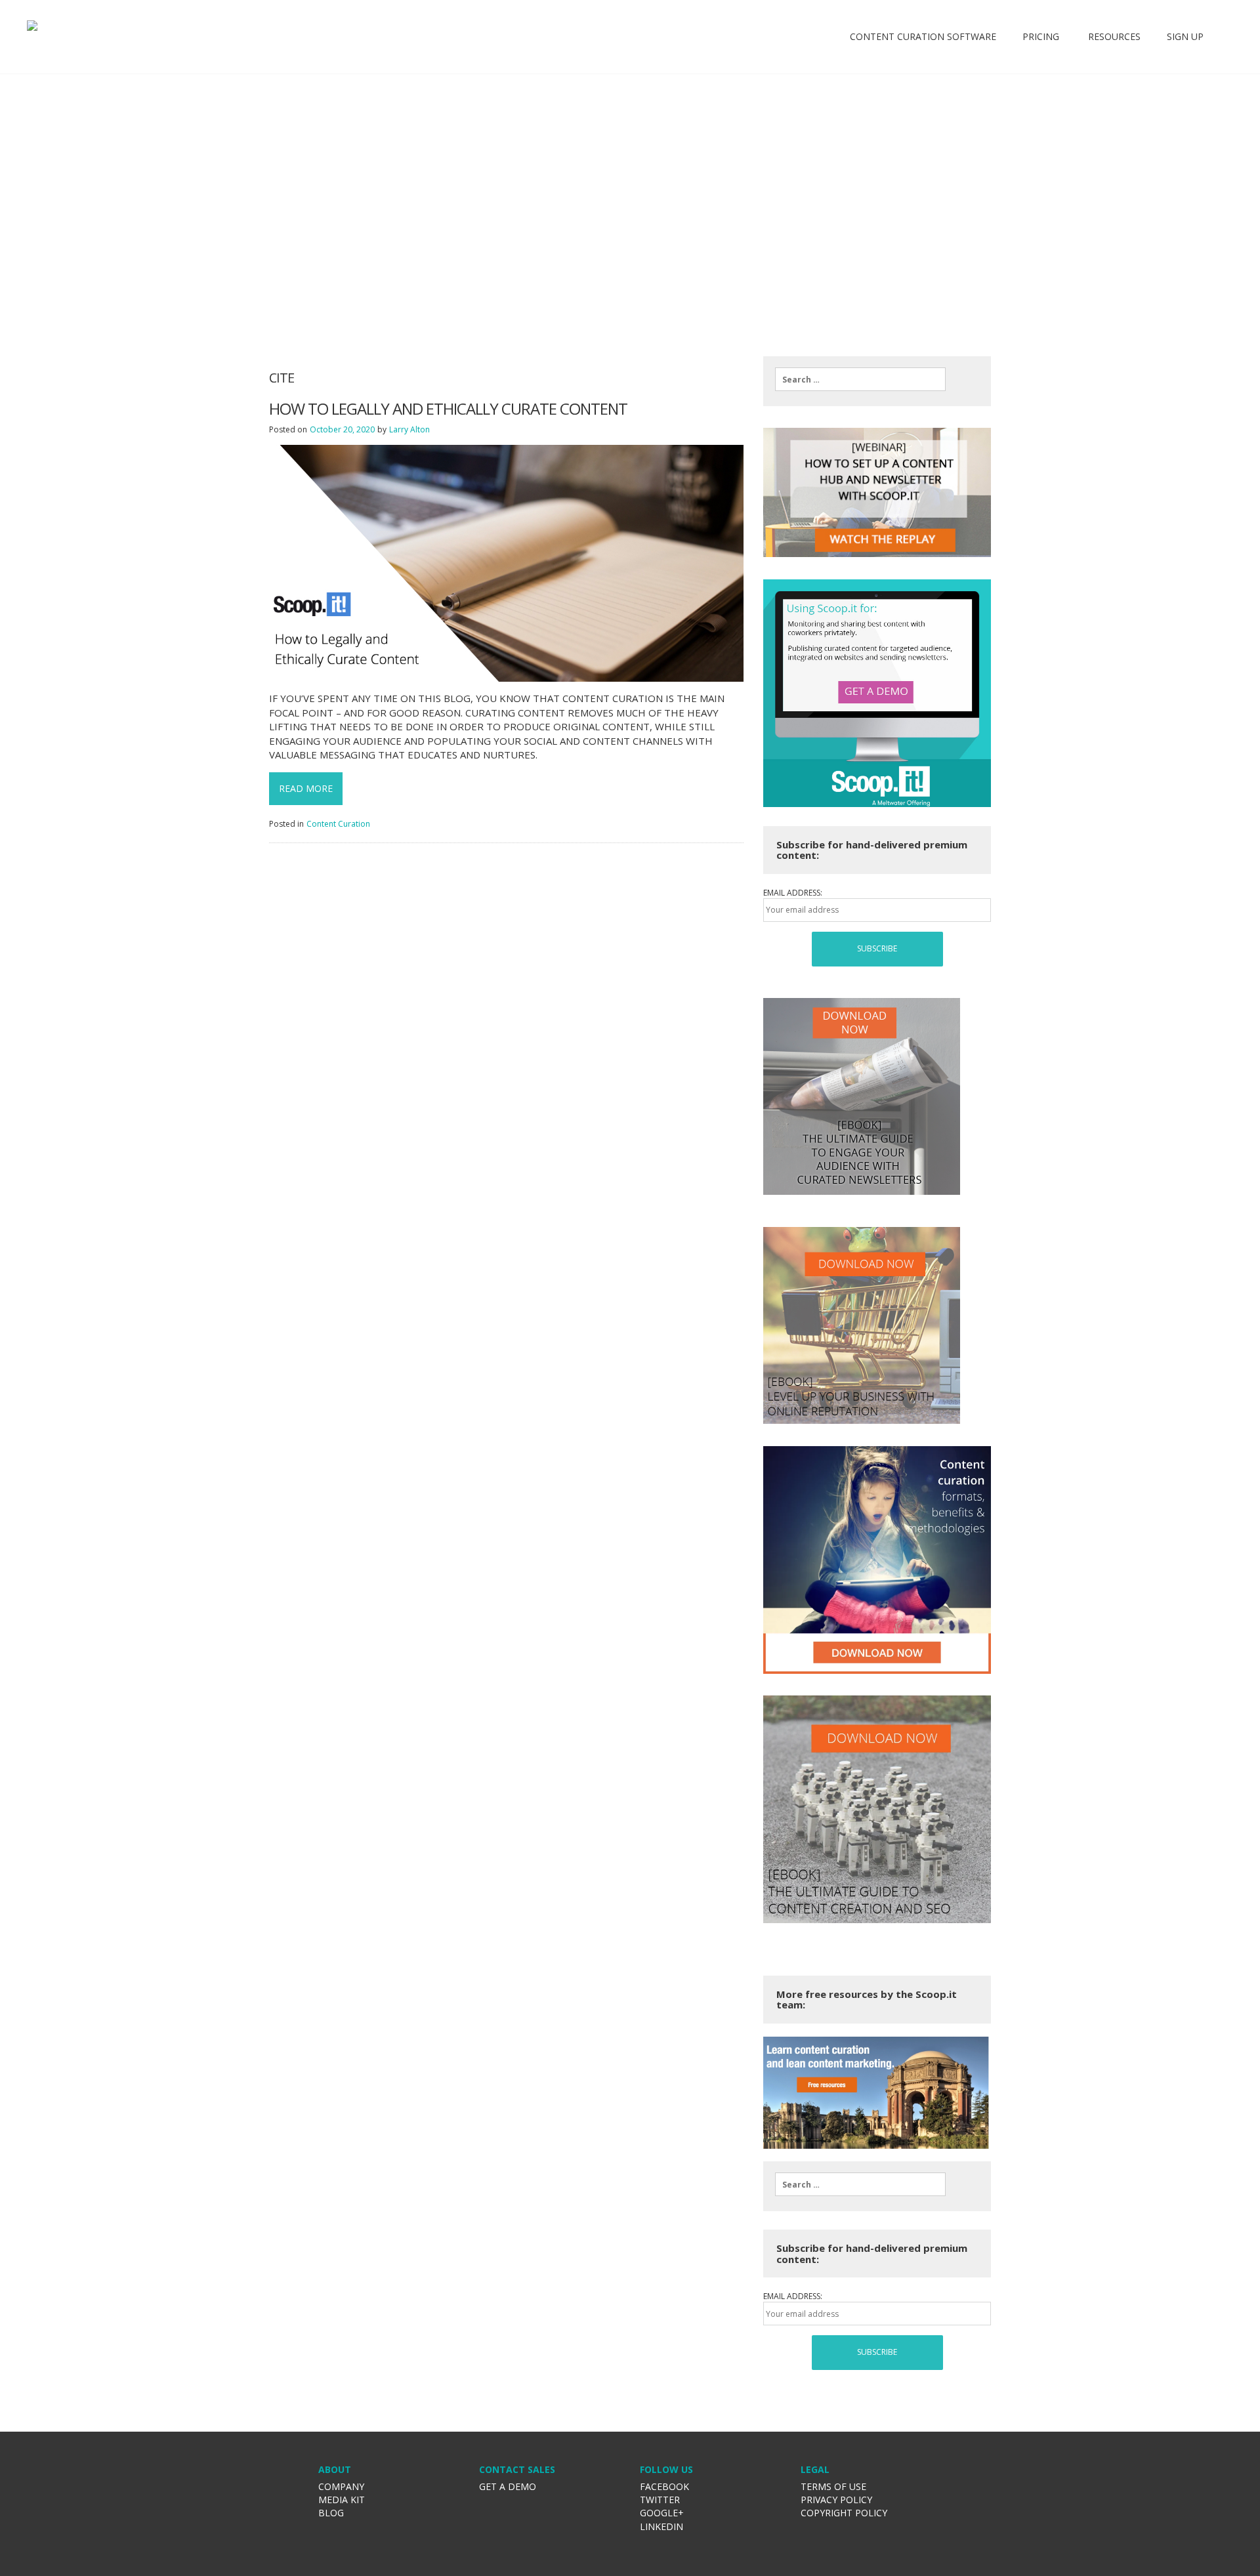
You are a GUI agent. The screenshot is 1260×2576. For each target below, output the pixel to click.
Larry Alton (409, 429)
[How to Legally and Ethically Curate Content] (506, 563)
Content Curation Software (923, 36)
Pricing (1041, 36)
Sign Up (1185, 36)
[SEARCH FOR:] (860, 379)
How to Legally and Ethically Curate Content (448, 409)
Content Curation (338, 824)
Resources (1113, 36)
